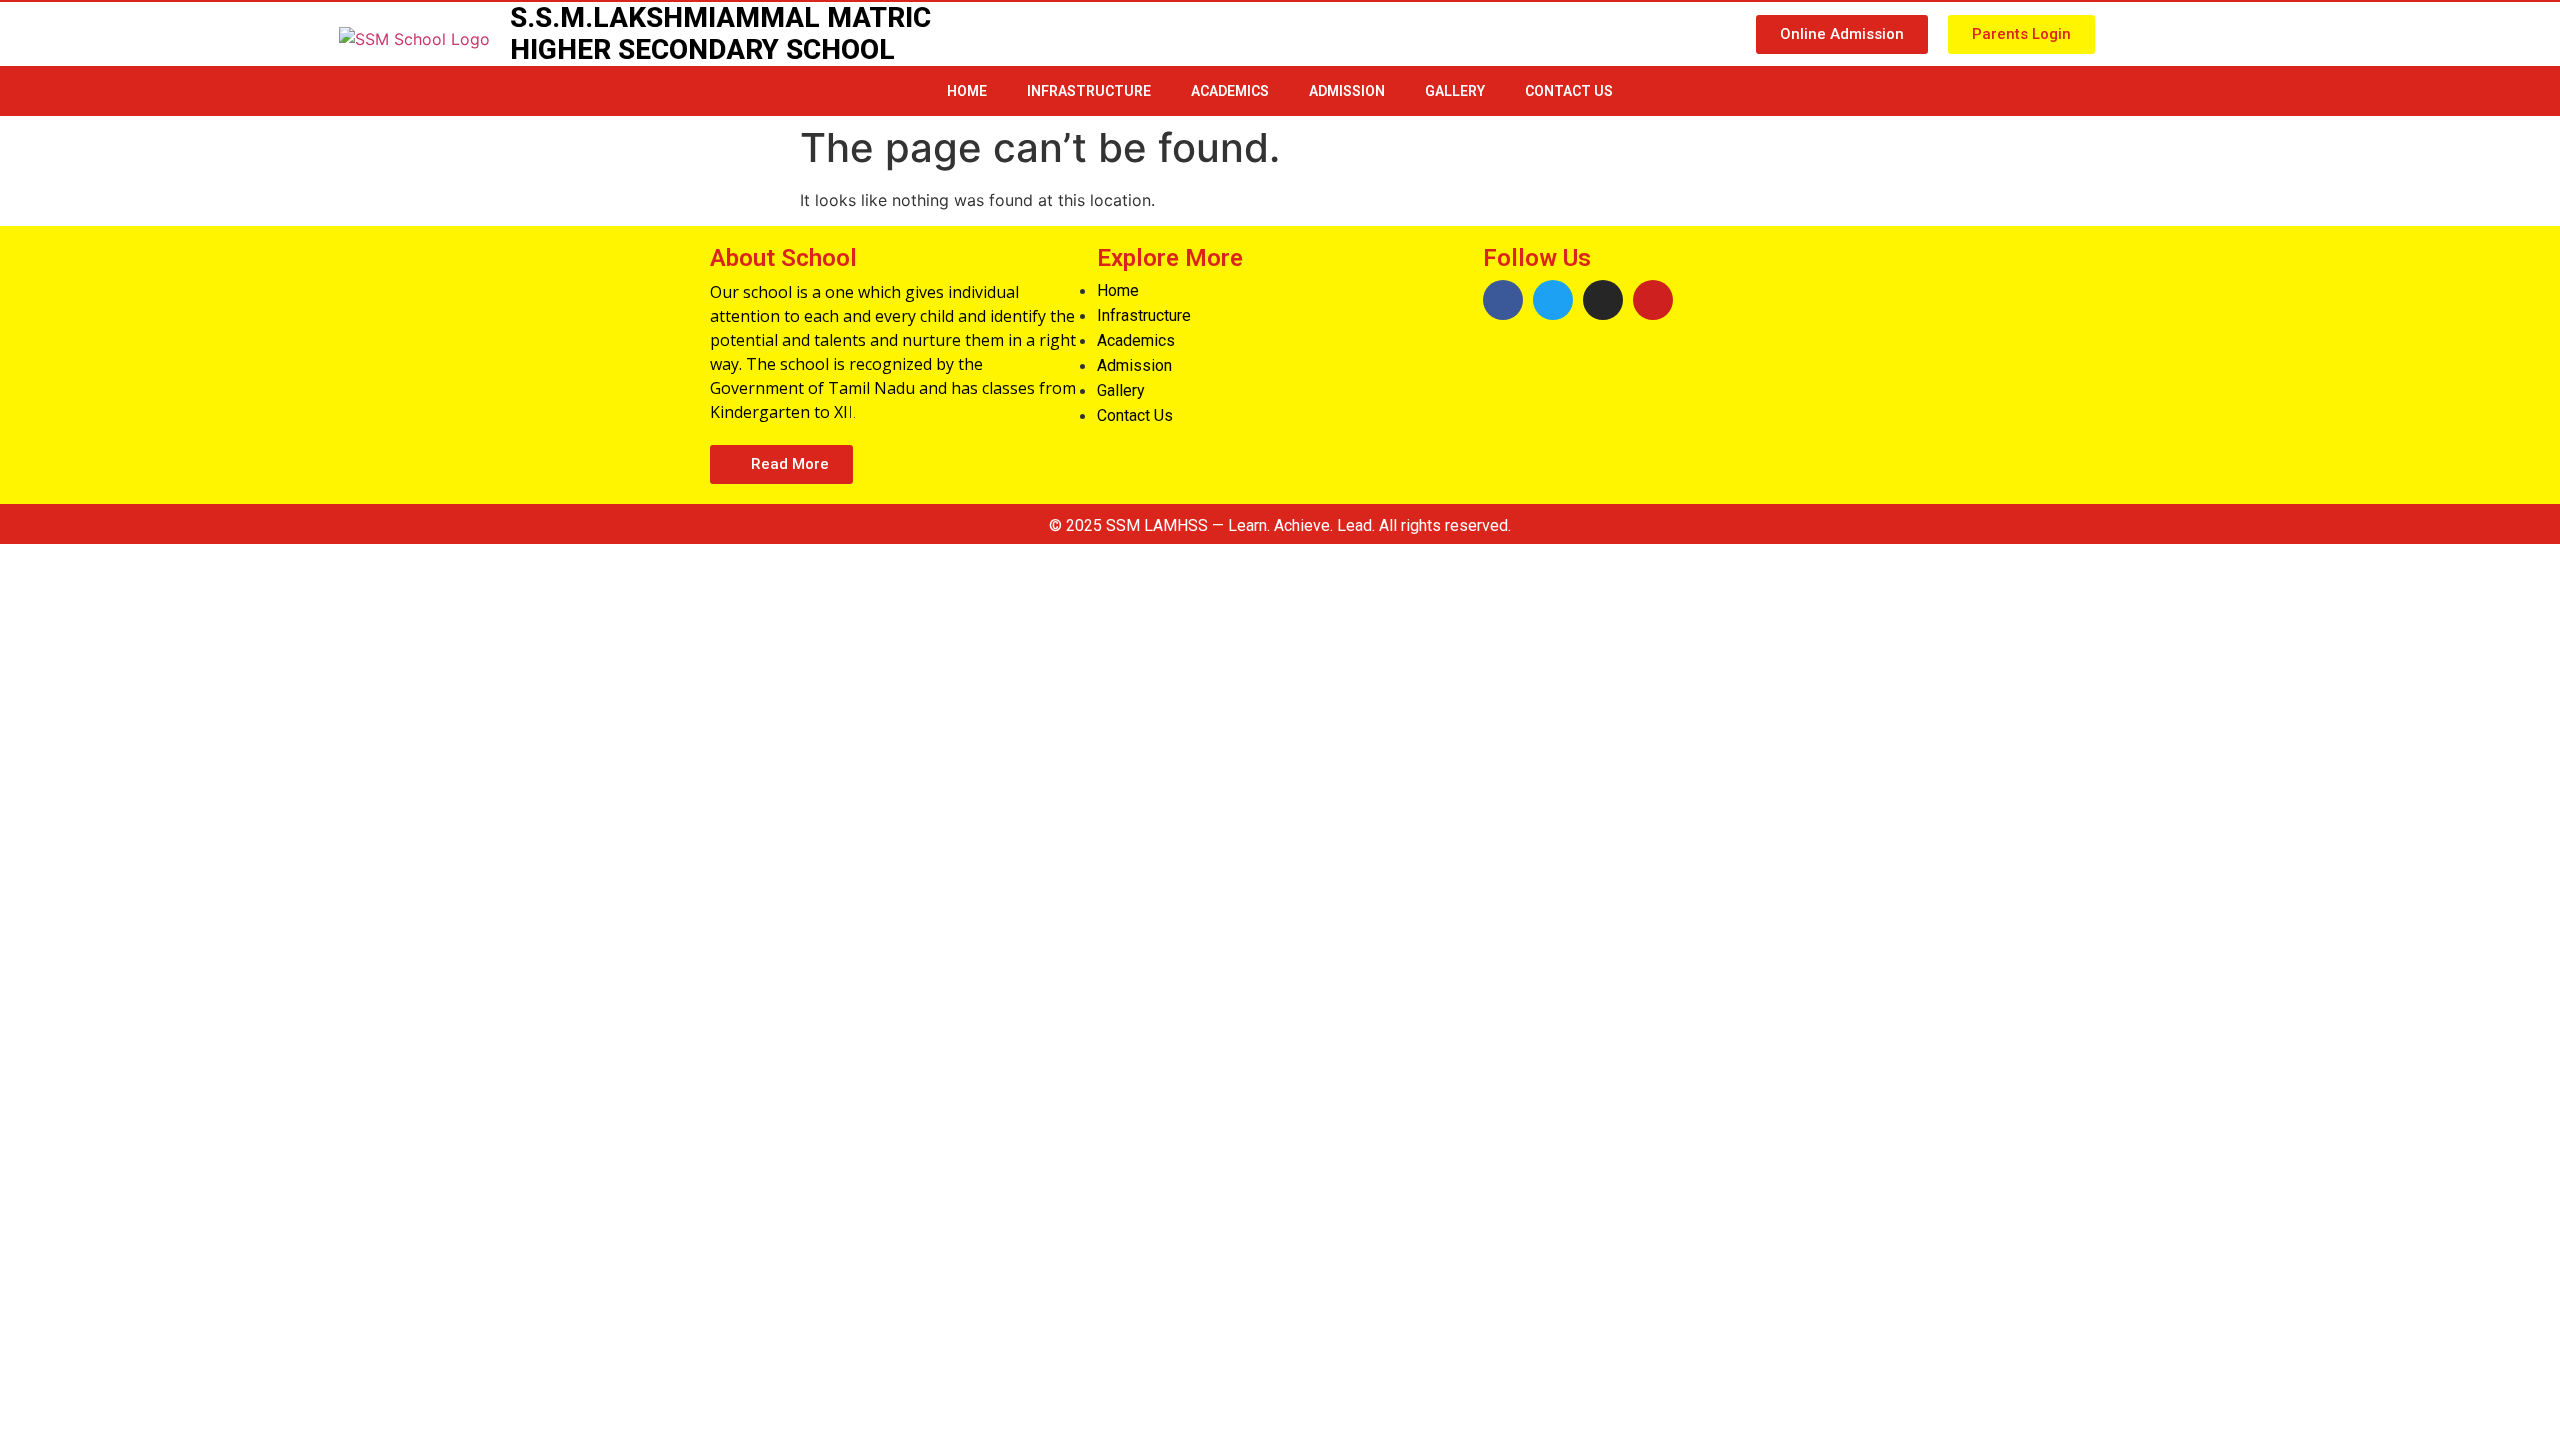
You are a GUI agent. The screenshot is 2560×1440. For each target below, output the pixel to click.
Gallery (1455, 91)
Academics (1230, 91)
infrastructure (1089, 91)
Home (967, 91)
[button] (1842, 34)
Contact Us (1569, 91)
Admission (1347, 91)
